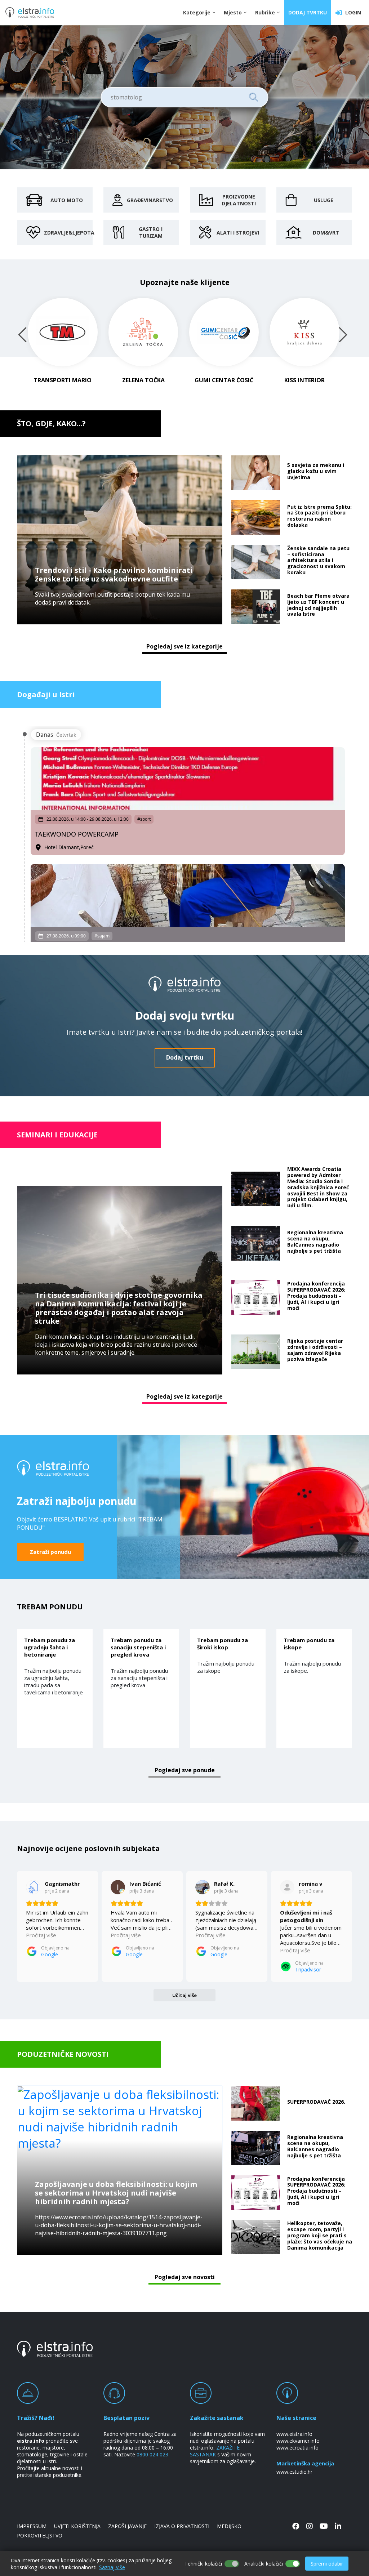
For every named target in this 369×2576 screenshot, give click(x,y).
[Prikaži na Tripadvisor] (287, 1887)
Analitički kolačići (264, 2564)
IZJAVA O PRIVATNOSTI (182, 2526)
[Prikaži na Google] (33, 1887)
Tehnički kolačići (203, 2564)
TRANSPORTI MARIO (63, 380)
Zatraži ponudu (50, 1552)
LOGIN (352, 12)
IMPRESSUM (32, 2526)
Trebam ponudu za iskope (309, 1644)
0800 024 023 (152, 2454)
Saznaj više (112, 2567)
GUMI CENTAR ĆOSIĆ (224, 380)
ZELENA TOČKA (143, 380)
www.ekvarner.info (298, 2441)
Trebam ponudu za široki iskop (223, 1644)
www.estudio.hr (294, 2472)
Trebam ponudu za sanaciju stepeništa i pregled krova (138, 1647)
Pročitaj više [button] (41, 1935)
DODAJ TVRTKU (308, 12)
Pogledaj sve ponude (185, 1770)
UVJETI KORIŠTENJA (77, 2526)
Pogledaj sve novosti (185, 2277)
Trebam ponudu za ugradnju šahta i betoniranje (50, 1647)
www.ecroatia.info (297, 2448)
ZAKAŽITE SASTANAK (215, 2451)
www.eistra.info (294, 2434)
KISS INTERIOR (304, 380)
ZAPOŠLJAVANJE (127, 2526)
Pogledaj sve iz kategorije (184, 646)
